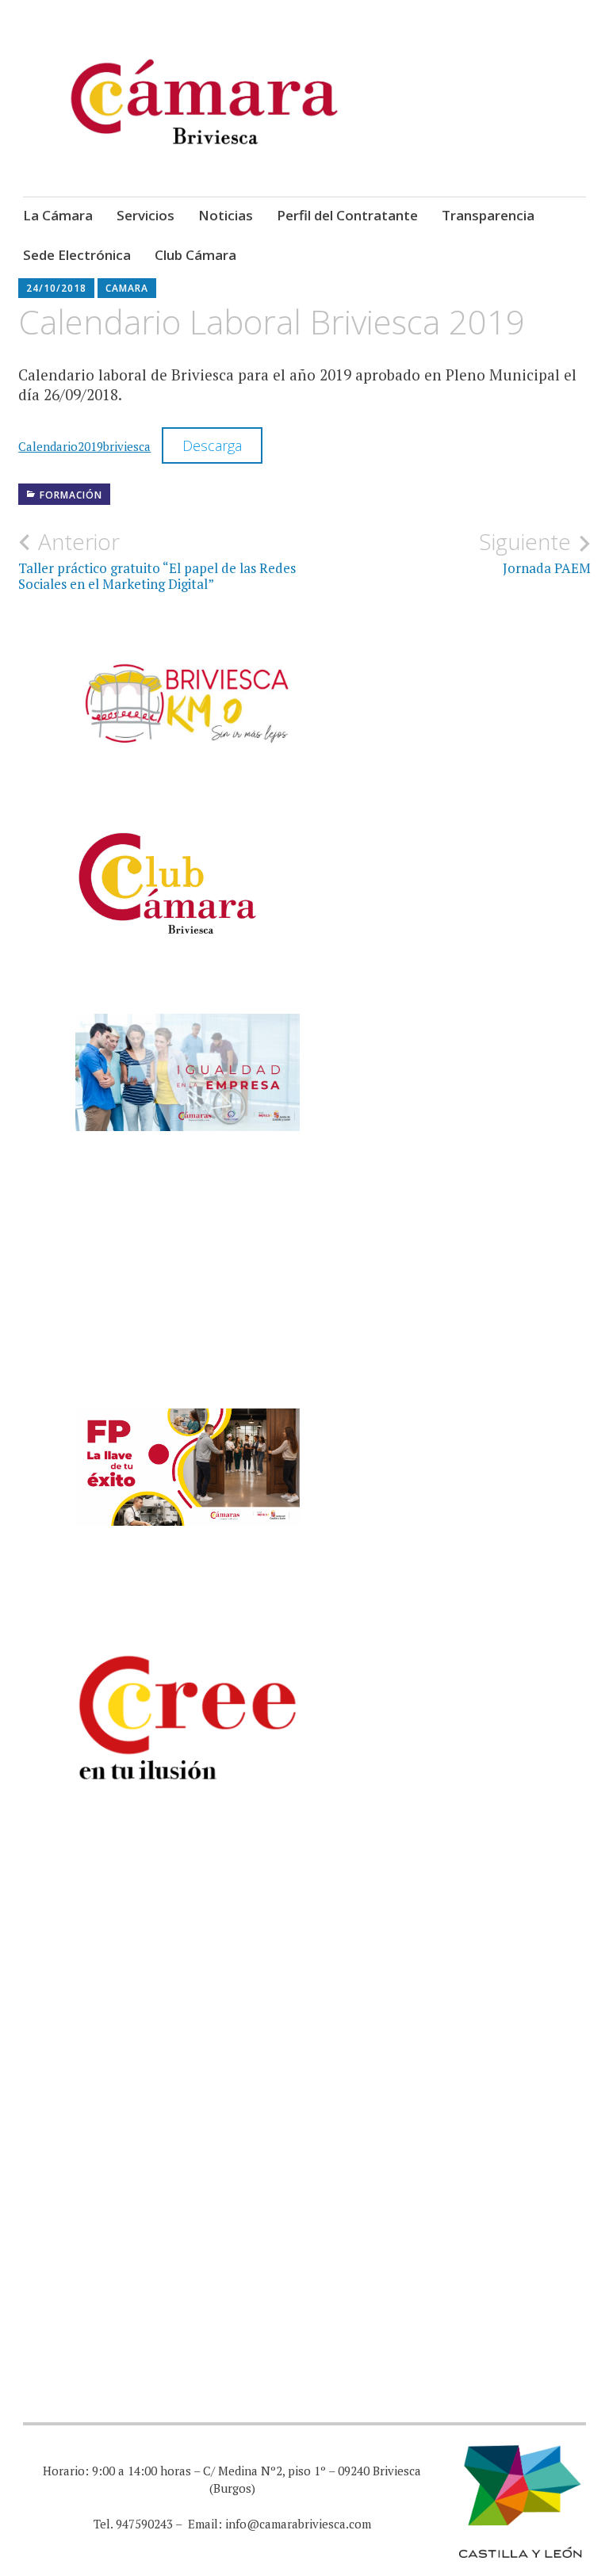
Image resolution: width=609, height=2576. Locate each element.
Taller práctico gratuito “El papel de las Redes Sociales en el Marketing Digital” (157, 560)
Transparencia (488, 215)
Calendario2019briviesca (84, 446)
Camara (127, 288)
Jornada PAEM (535, 552)
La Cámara (58, 215)
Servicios (146, 215)
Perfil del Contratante (347, 215)
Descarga (212, 445)
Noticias (226, 215)
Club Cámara (195, 255)
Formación (71, 495)
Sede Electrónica (77, 255)
